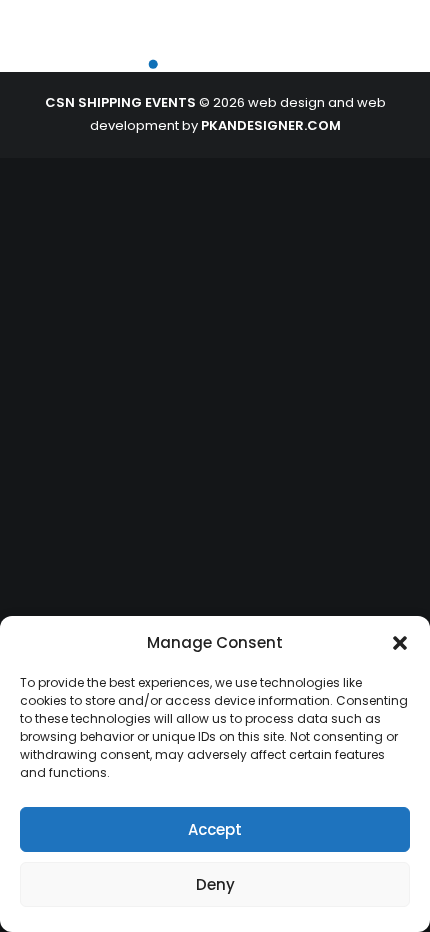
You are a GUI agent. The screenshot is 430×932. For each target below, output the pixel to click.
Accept (215, 829)
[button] (400, 643)
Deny (215, 884)
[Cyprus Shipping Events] (156, 49)
